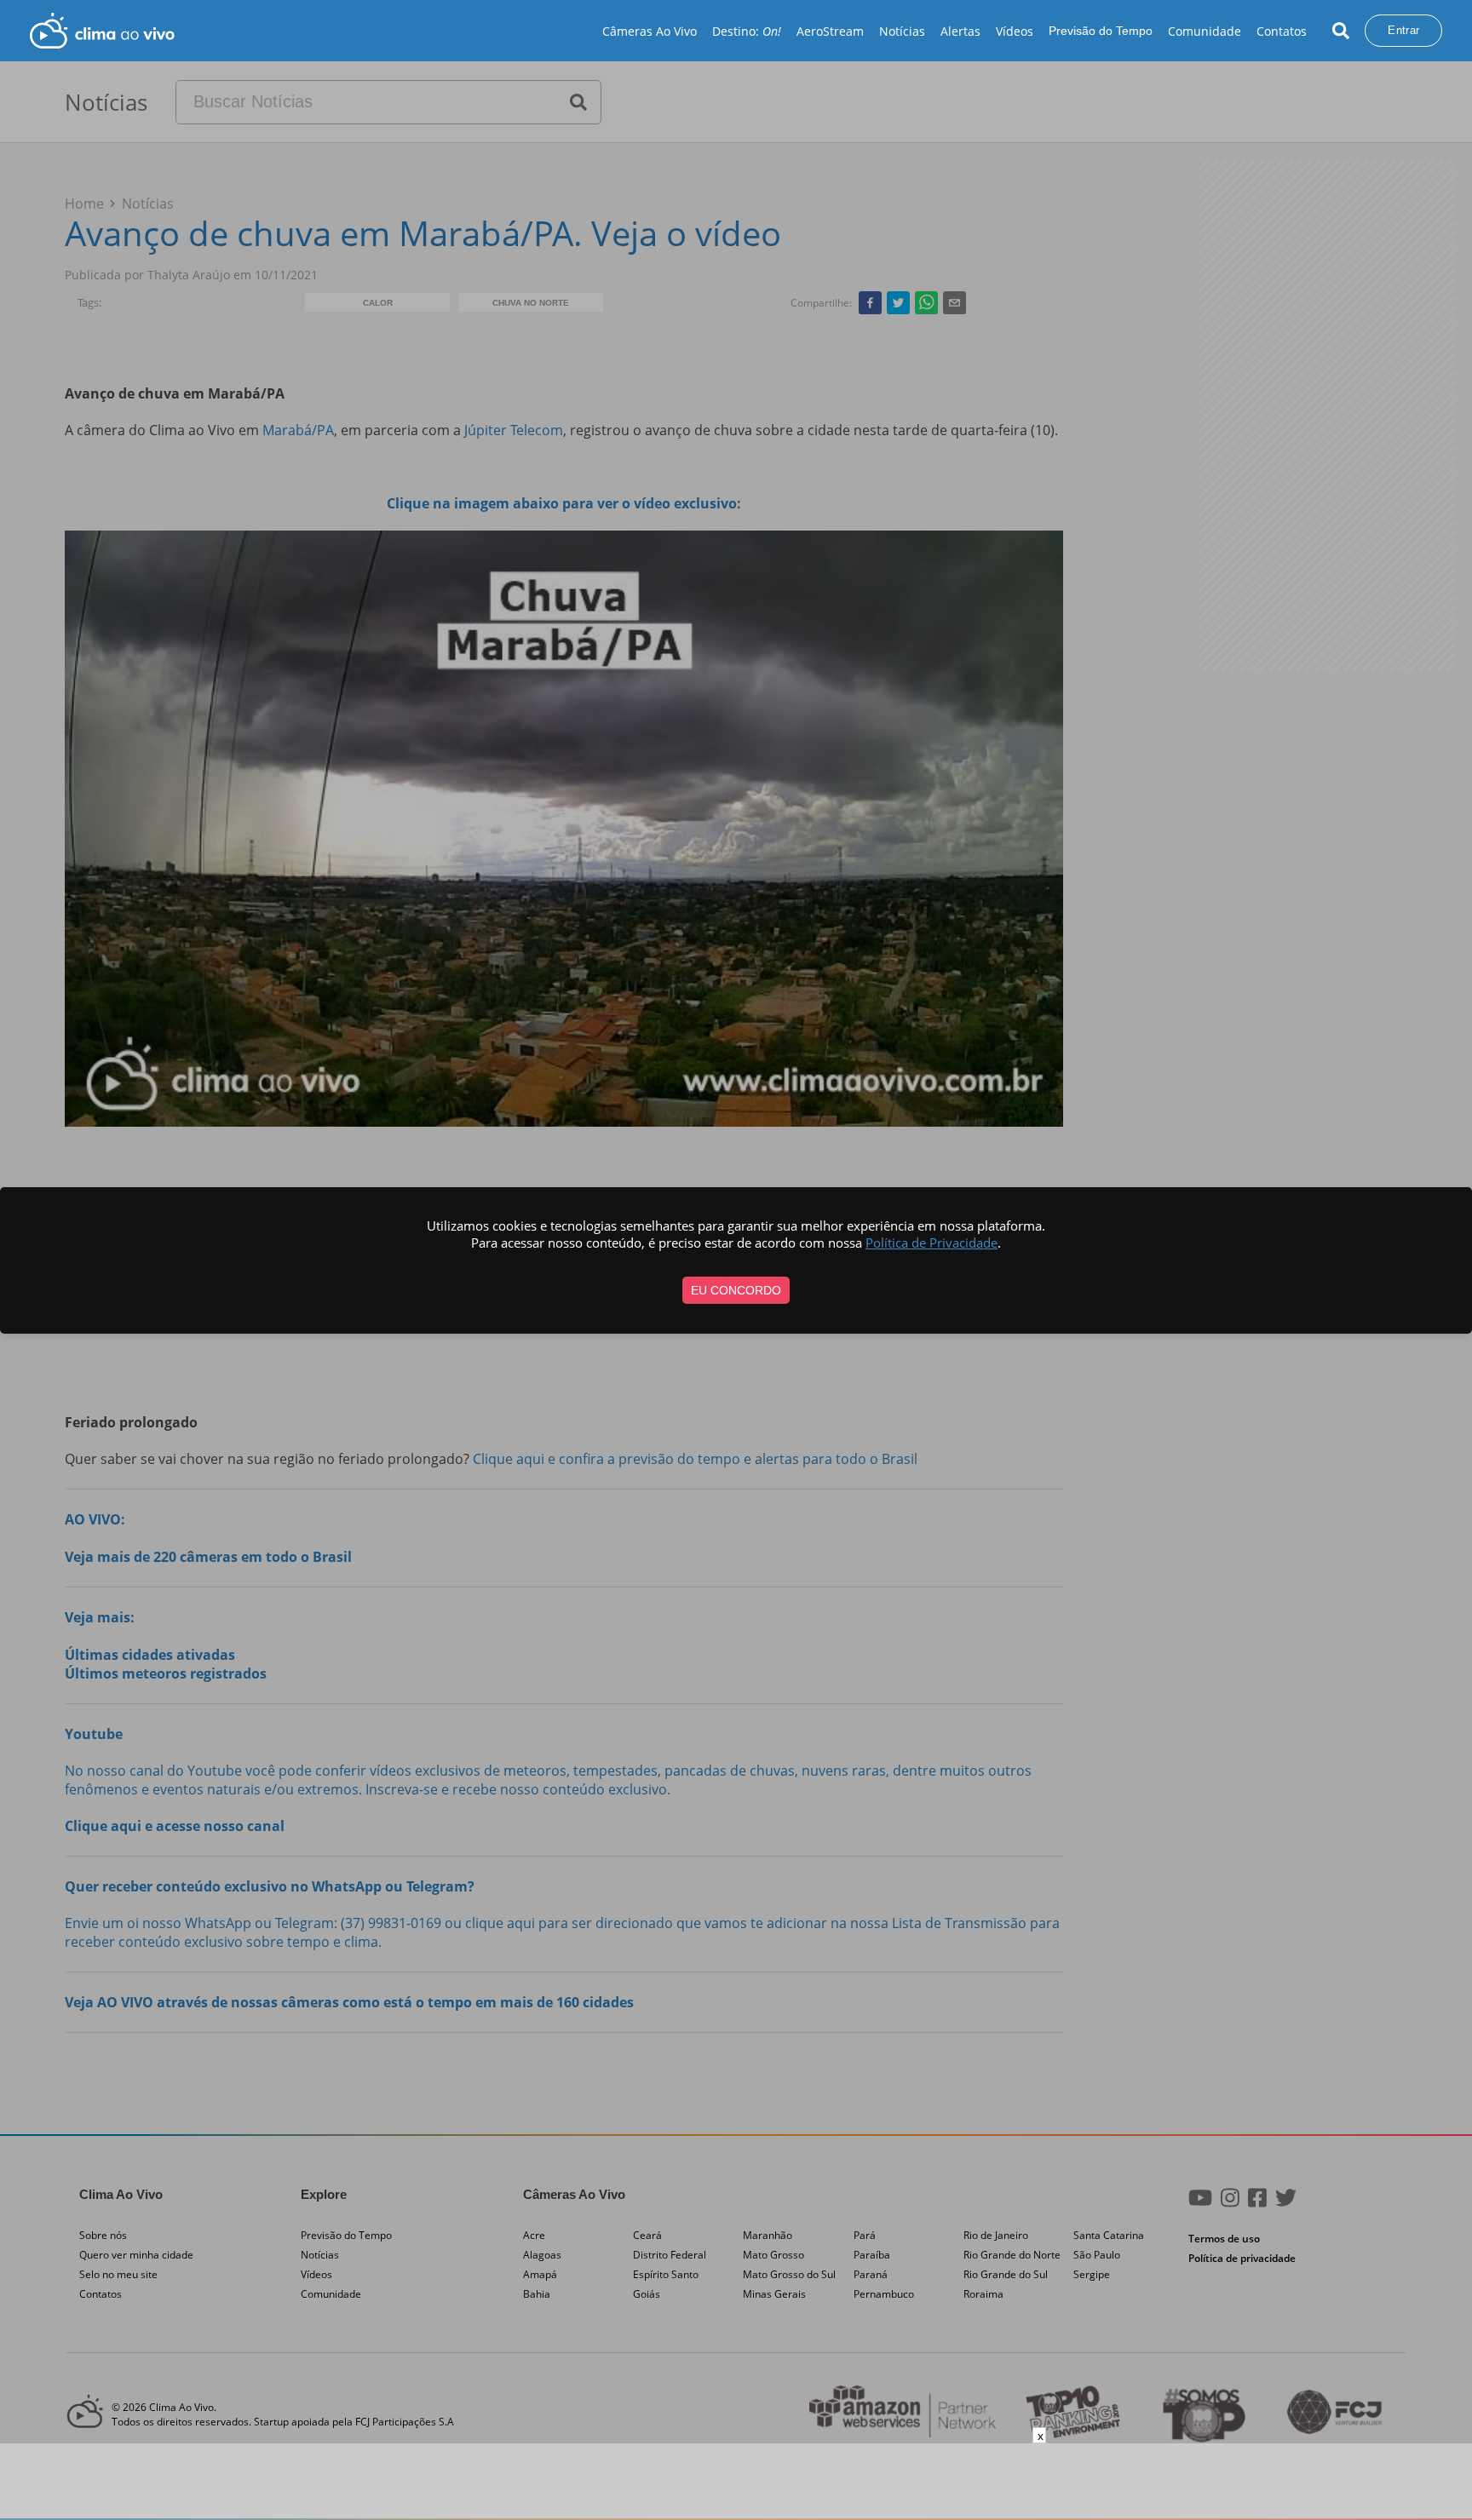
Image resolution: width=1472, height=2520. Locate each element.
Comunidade (1205, 31)
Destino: (747, 31)
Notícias (902, 31)
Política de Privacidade (931, 1243)
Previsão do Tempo (1101, 31)
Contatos (1282, 31)
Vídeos (1015, 31)
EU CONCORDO (736, 1290)
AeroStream (830, 31)
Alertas (960, 31)
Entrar (1403, 30)
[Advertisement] (736, 2482)
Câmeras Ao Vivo (650, 31)
